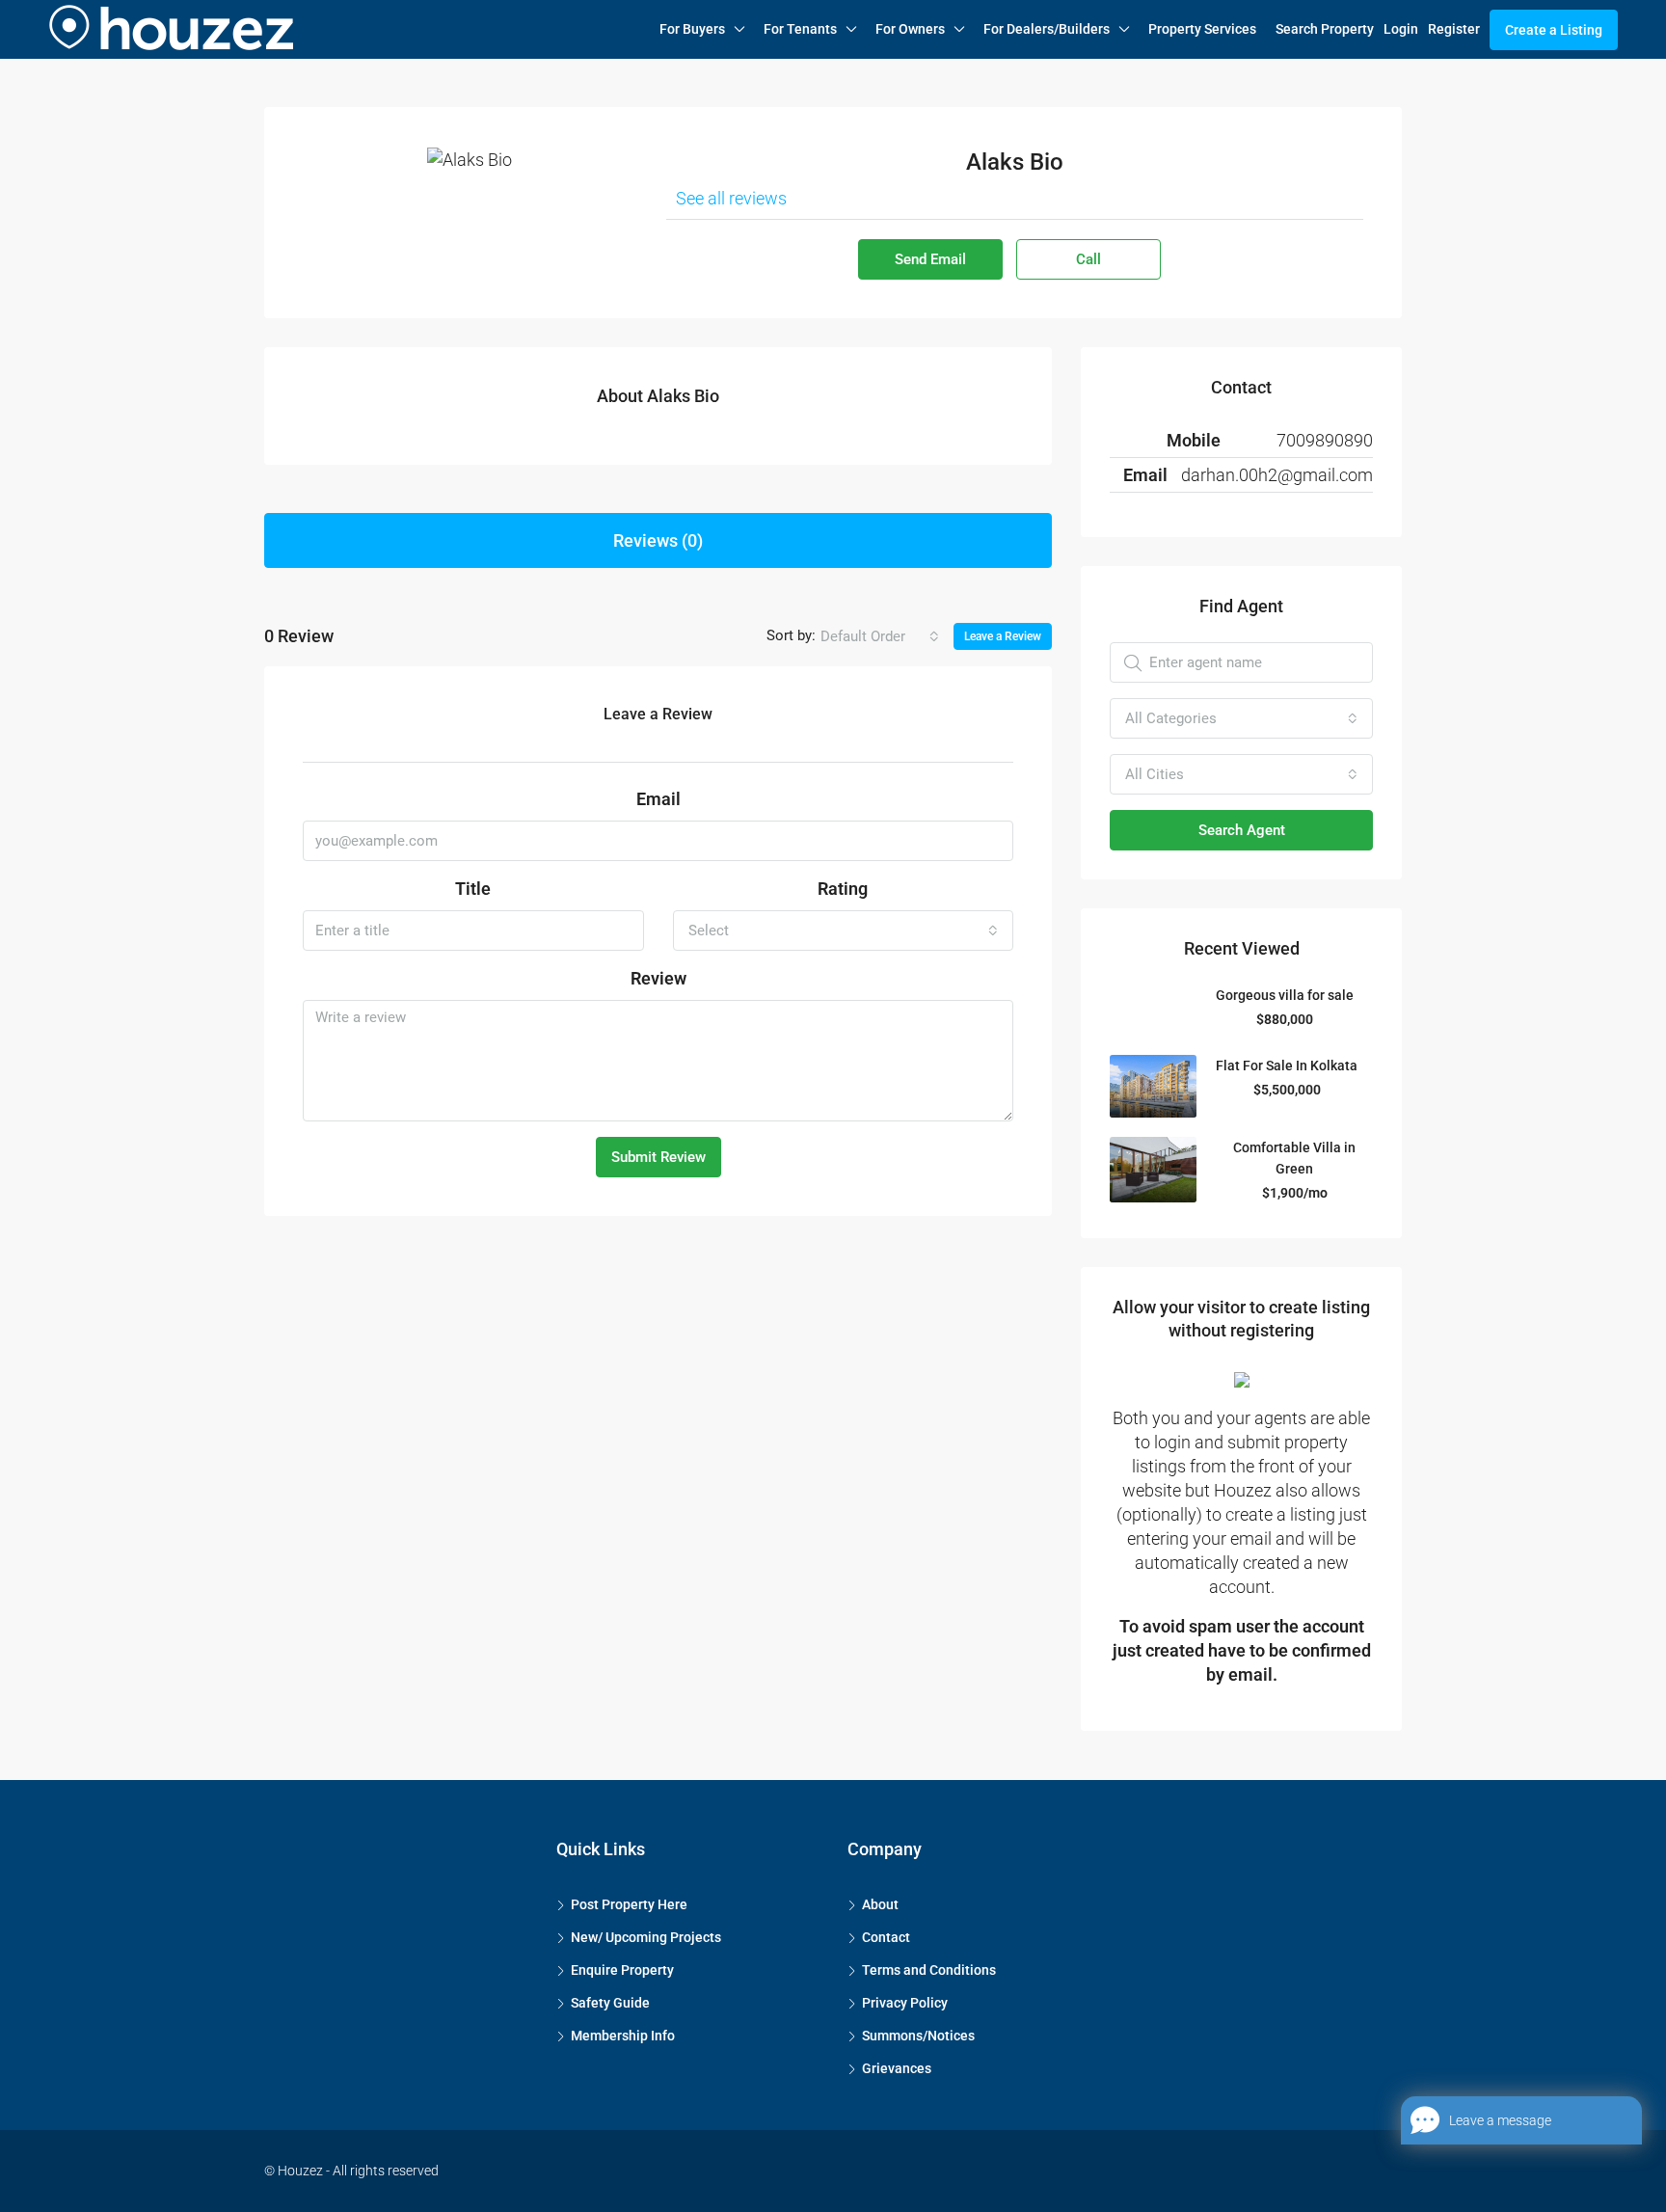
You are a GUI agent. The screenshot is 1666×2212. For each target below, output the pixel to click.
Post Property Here (629, 1904)
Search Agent (1242, 830)
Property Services (1202, 29)
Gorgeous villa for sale (1285, 995)
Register (1454, 29)
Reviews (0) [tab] (658, 540)
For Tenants (800, 29)
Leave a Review (1003, 636)
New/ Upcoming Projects (646, 1937)
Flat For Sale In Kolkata (1287, 1066)
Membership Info (623, 2036)
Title (473, 889)
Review (658, 978)
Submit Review (658, 1157)
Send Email (930, 259)
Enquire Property (622, 1970)
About (880, 1904)
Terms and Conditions (929, 1970)
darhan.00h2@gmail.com (1277, 475)
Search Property (1325, 29)
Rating (843, 889)
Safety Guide (610, 2003)
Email (658, 799)
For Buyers (692, 29)
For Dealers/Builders (1047, 29)
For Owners (910, 29)
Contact (886, 1937)
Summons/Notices (918, 2036)
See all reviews (731, 198)
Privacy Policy (905, 2003)
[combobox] (880, 636)
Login (1401, 29)
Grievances (897, 2068)
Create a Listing (1554, 30)
